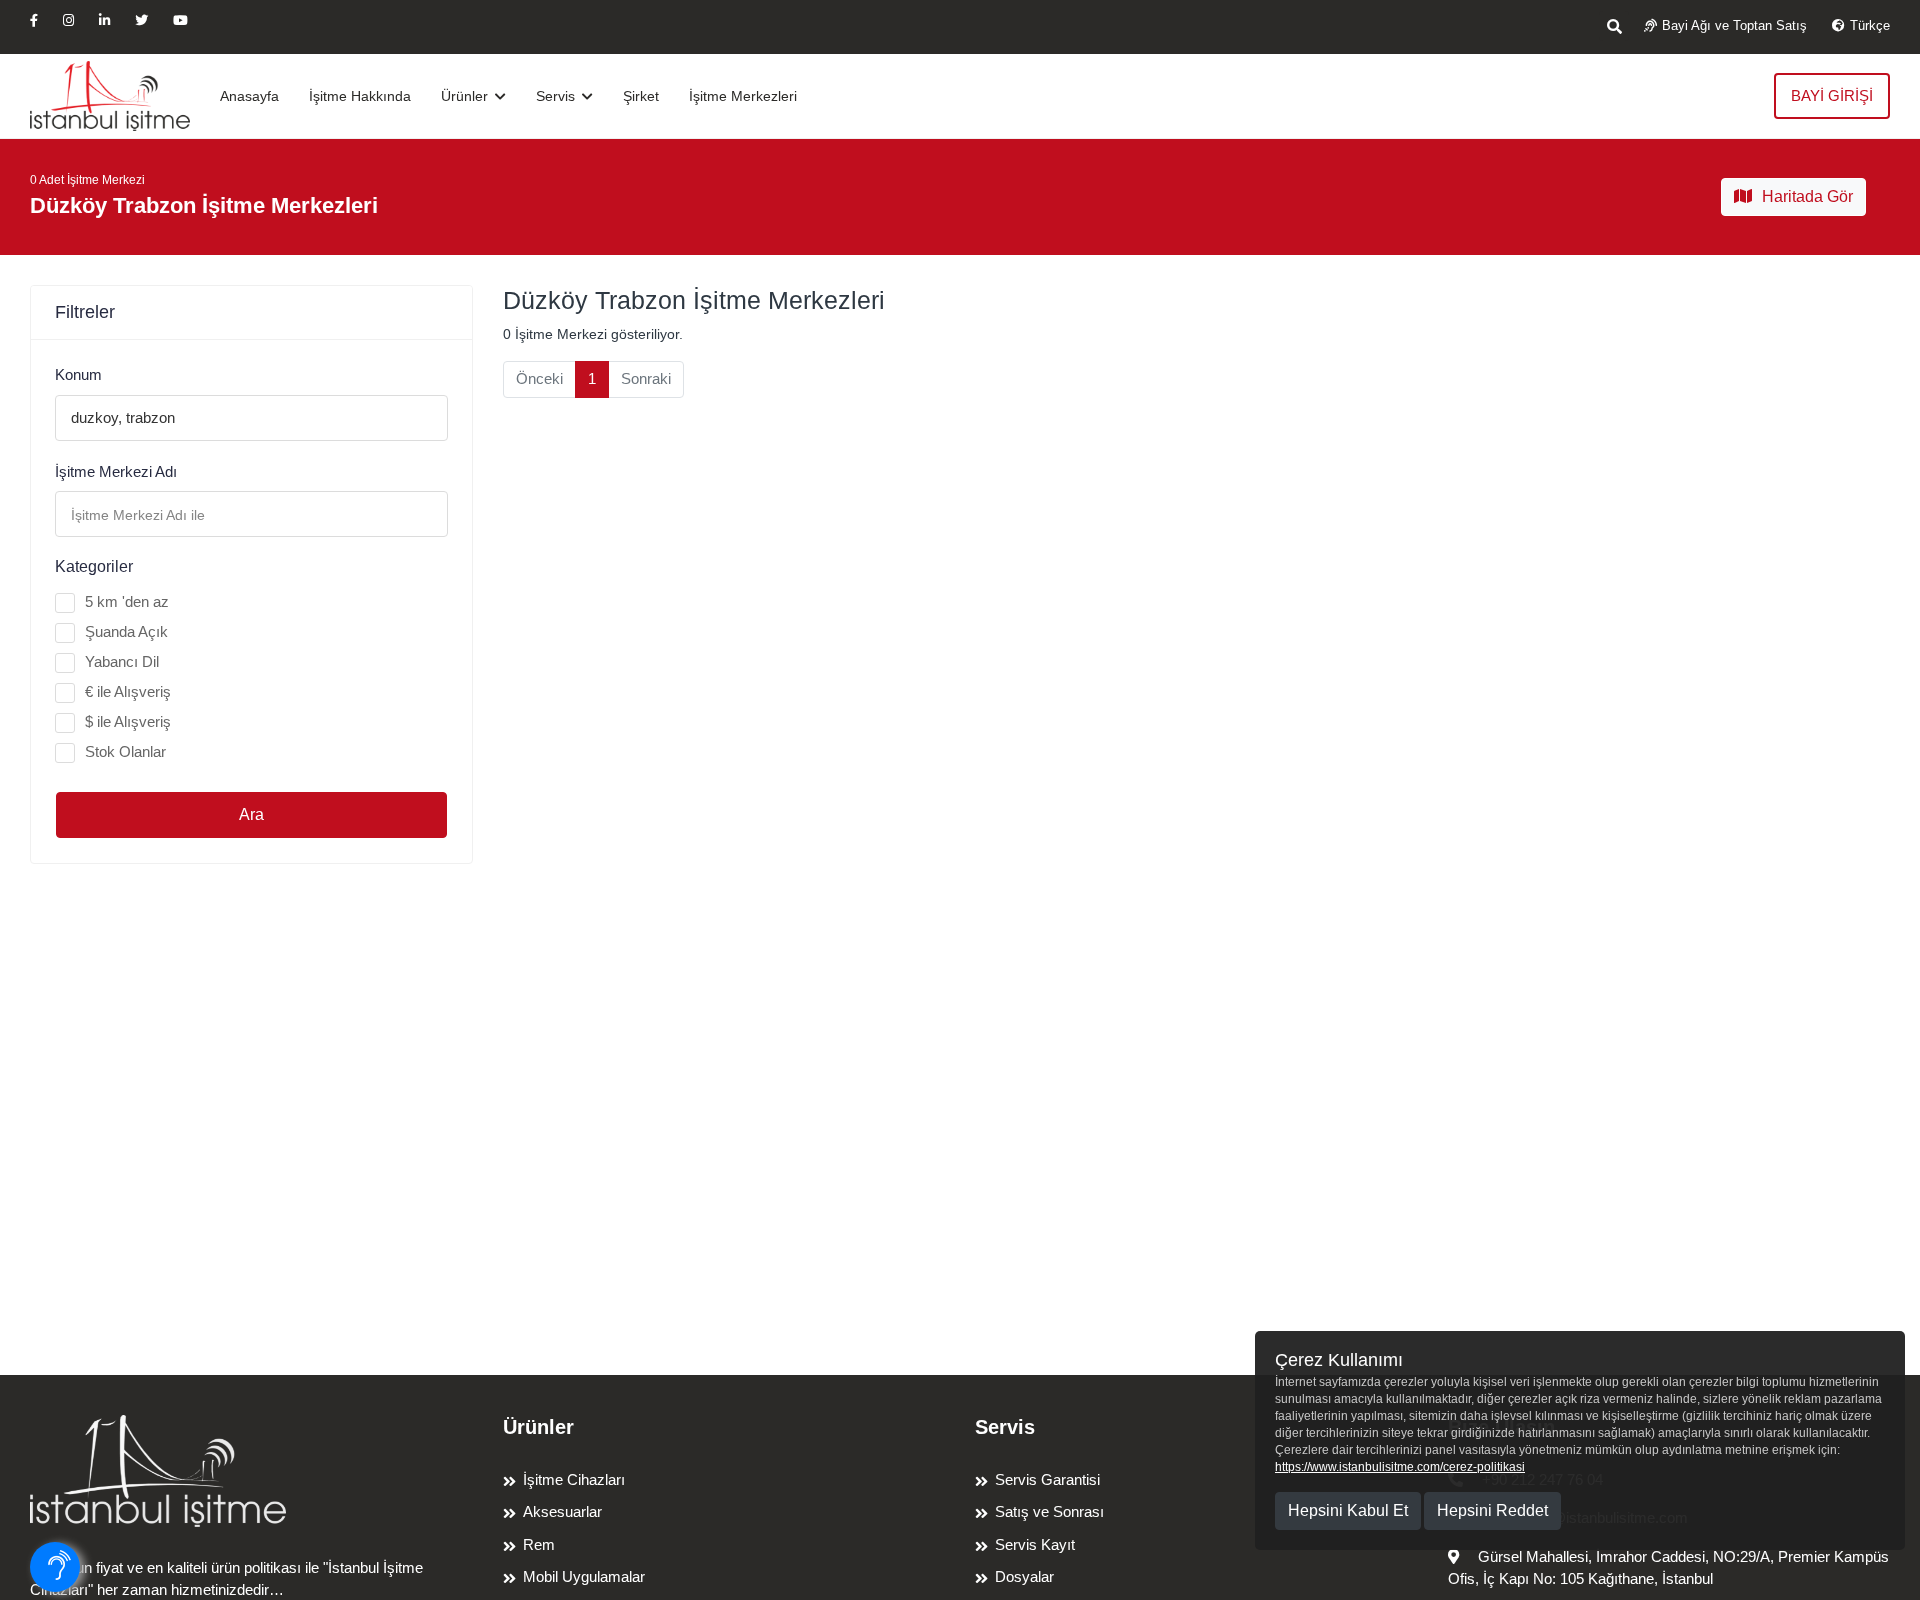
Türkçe (1870, 25)
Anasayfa (249, 96)
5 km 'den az (127, 601)
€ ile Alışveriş (128, 691)
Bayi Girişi (1832, 95)
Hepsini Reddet (1492, 1510)
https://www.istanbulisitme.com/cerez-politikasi (1400, 1467)
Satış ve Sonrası (1049, 1511)
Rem (539, 1544)
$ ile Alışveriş (128, 721)
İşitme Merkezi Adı (116, 471)
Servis (557, 96)
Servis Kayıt (1035, 1544)
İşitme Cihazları (574, 1479)
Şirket (641, 96)
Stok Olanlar (125, 751)
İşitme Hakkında (360, 96)
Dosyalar (1024, 1576)
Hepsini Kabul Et (1348, 1510)
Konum (78, 374)
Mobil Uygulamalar (584, 1576)
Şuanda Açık (126, 631)
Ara (251, 814)
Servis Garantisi (1047, 1479)
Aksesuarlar (562, 1511)
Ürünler (466, 96)
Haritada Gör (1807, 196)
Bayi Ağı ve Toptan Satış (1734, 25)
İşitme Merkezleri (743, 96)
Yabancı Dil (122, 661)
